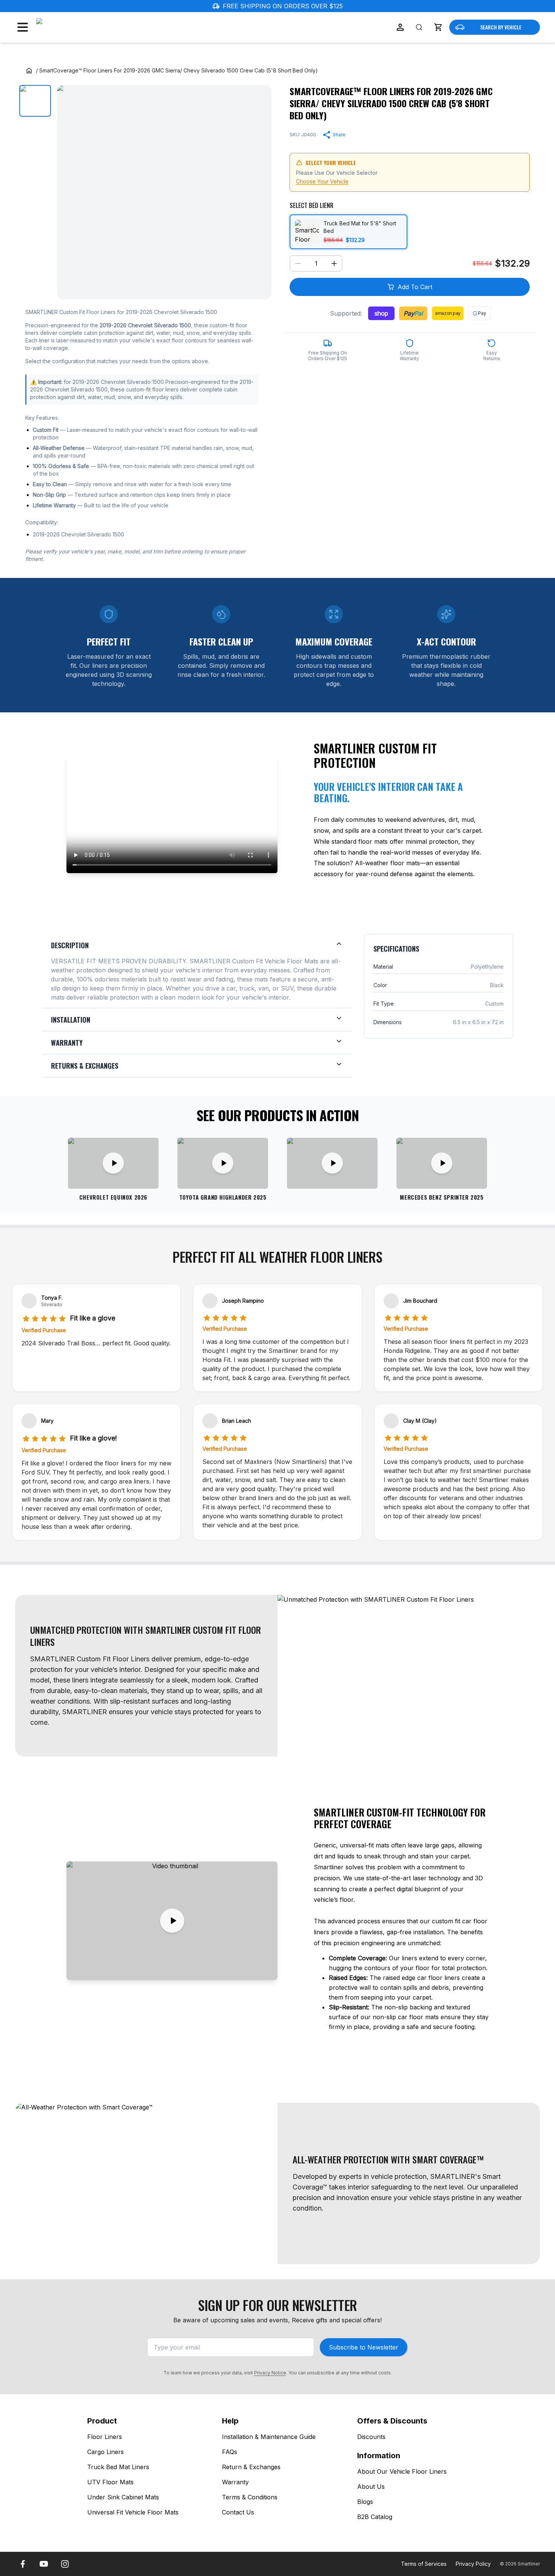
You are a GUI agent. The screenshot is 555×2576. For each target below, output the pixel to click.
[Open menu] (23, 27)
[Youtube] (44, 2564)
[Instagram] (65, 2564)
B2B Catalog (375, 2517)
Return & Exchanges (251, 2467)
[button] (438, 27)
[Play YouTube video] (172, 1921)
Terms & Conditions (250, 2497)
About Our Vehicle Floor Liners (402, 2471)
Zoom (256, 287)
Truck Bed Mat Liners (118, 2467)
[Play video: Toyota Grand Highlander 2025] (223, 1163)
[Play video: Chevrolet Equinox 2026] (113, 1163)
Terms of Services (424, 2564)
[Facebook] (23, 2564)
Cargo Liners (106, 2452)
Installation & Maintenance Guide (269, 2437)
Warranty (235, 2482)
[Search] (419, 27)
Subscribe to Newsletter (364, 2347)
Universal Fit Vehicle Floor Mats (133, 2512)
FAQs (230, 2452)
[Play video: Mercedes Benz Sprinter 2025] (442, 1163)
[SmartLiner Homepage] (76, 27)
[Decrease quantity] (298, 263)
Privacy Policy (473, 2564)
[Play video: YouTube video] (332, 1163)
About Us (371, 2487)
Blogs (365, 2502)
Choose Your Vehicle (322, 181)
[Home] (29, 71)
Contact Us (238, 2512)
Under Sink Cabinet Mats (123, 2497)
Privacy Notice (270, 2373)
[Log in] (400, 27)
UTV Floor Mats (110, 2482)
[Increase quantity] (334, 263)
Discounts (371, 2437)
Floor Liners (105, 2437)
